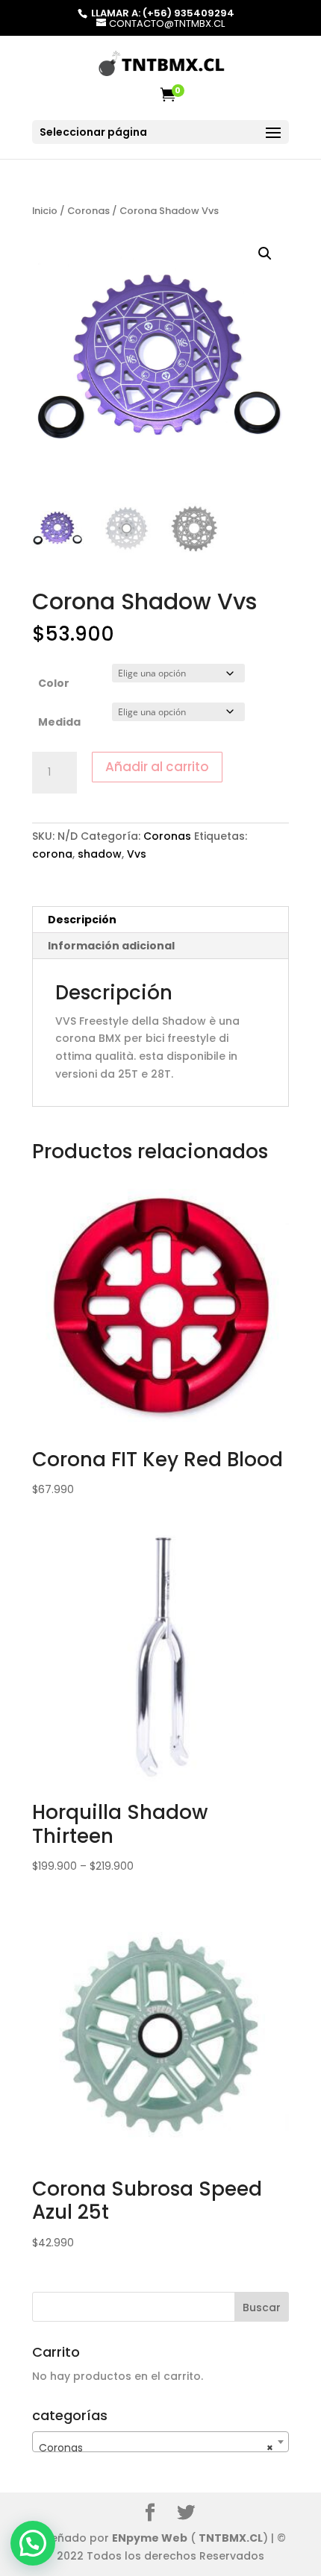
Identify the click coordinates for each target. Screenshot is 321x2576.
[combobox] (160, 2442)
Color (54, 683)
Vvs (137, 854)
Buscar (262, 2308)
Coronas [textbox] (156, 2448)
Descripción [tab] (82, 920)
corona (52, 854)
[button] (265, 254)
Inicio (45, 211)
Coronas (88, 211)
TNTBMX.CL (231, 2538)
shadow (100, 854)
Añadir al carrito (157, 767)
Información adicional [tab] (111, 946)
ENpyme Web (150, 2538)
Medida (59, 722)
